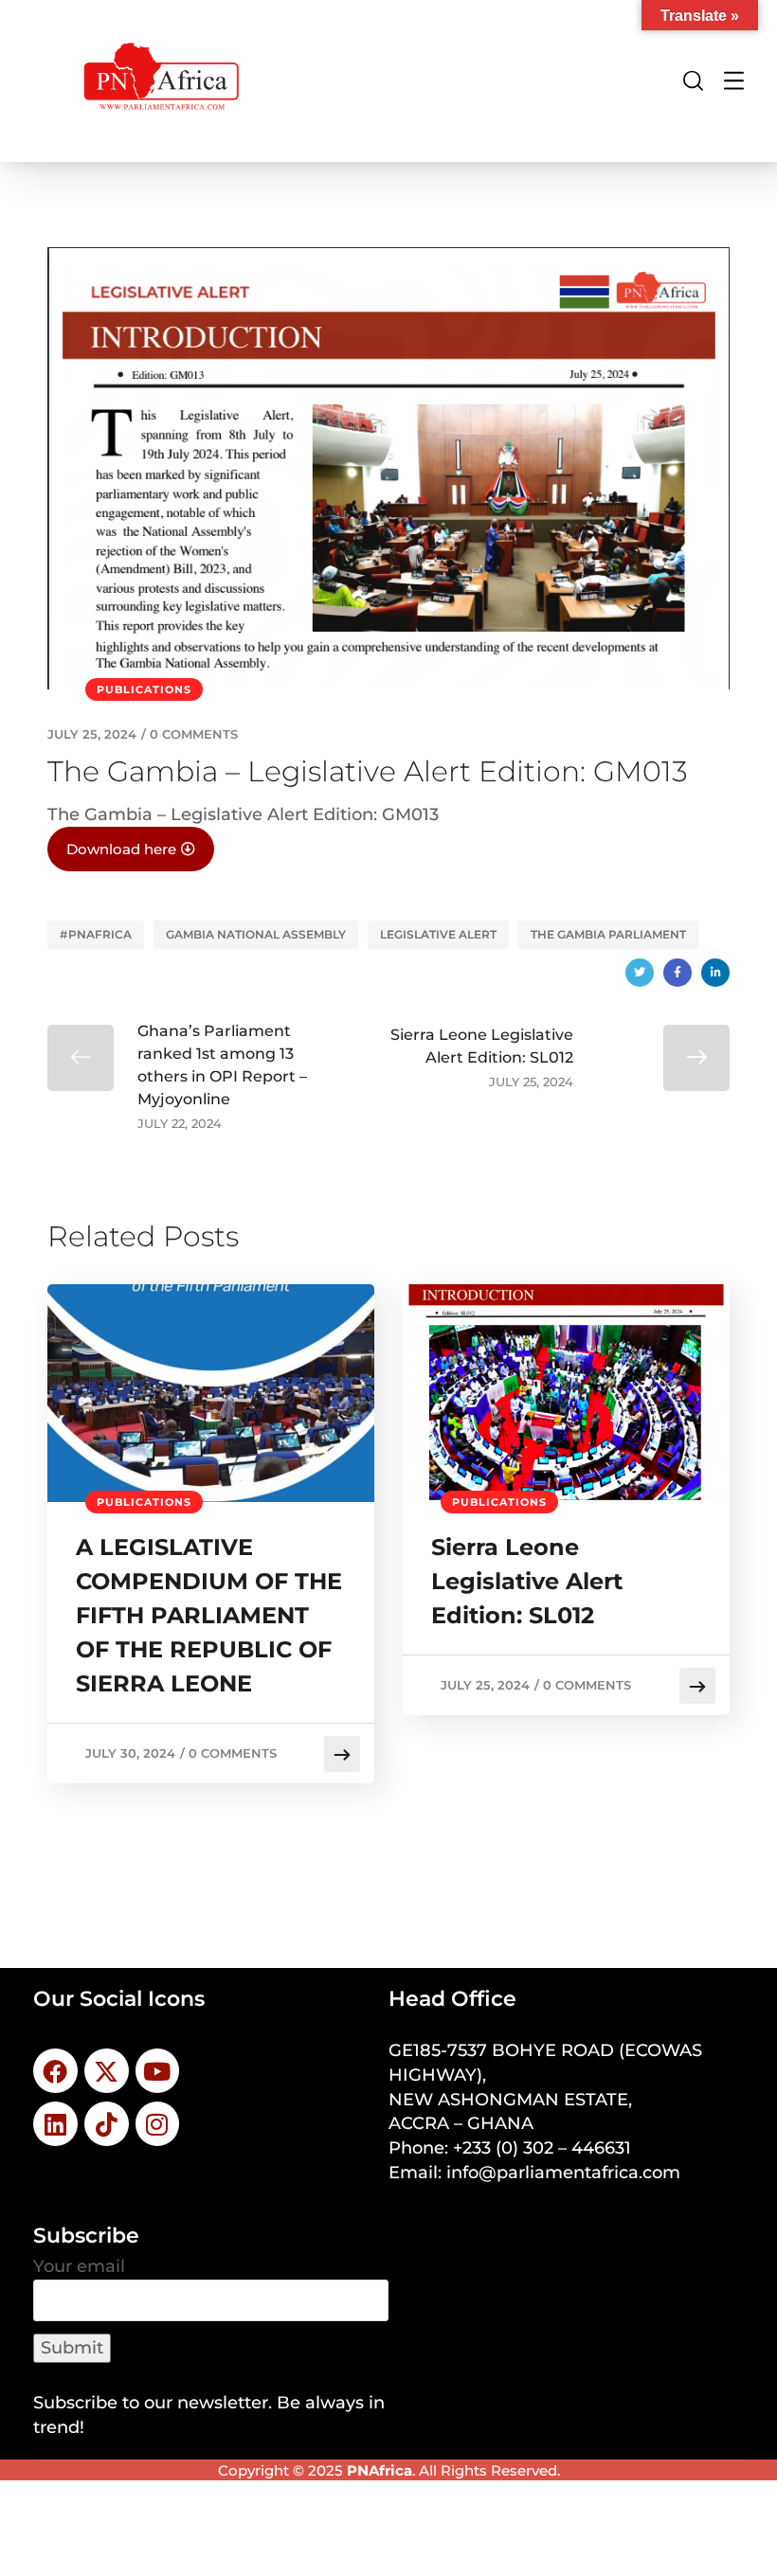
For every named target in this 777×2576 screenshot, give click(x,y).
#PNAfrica (96, 934)
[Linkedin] (55, 2124)
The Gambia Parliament (608, 934)
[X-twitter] (107, 2071)
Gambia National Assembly (256, 934)
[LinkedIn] (715, 973)
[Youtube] (158, 2071)
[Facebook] (678, 973)
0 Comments (194, 734)
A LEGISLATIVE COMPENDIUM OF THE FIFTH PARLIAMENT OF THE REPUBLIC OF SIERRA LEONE (209, 1615)
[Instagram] (158, 2124)
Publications (144, 689)
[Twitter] (640, 973)
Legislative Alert (438, 934)
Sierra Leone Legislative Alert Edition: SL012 (527, 1581)
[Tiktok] (107, 2124)
